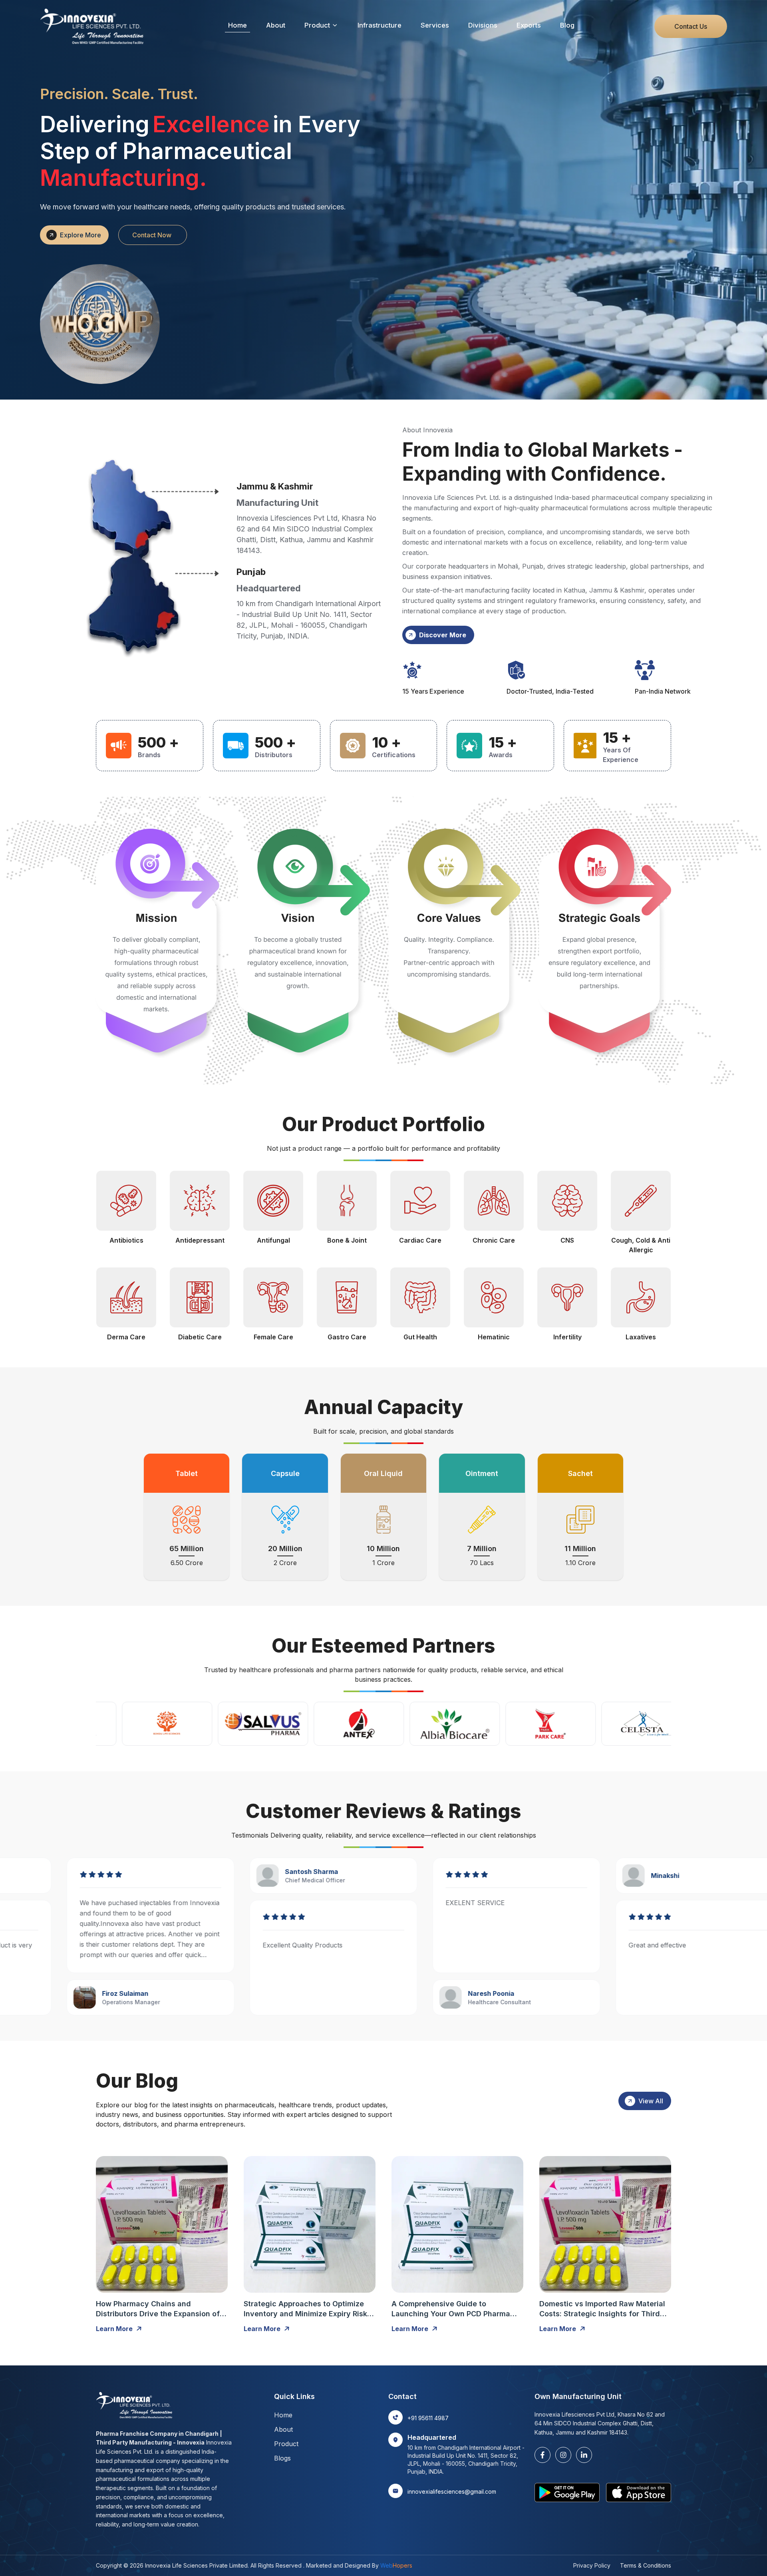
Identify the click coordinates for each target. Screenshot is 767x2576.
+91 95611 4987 (428, 2418)
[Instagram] (563, 2455)
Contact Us (691, 26)
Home (237, 25)
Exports (529, 25)
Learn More (114, 2329)
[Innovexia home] (94, 26)
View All (651, 2101)
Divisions (483, 25)
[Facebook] (542, 2455)
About (276, 25)
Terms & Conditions (646, 2565)
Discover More (443, 635)
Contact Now (152, 235)
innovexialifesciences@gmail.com (452, 2491)
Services (435, 25)
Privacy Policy (592, 2565)
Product (317, 25)
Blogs (282, 2458)
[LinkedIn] (584, 2455)
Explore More (80, 235)
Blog (567, 25)
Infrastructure (380, 25)
